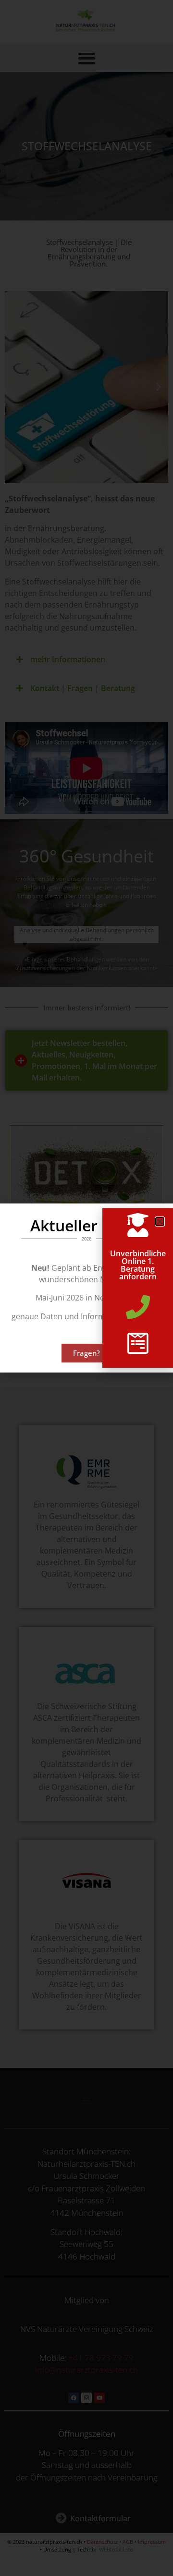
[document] (86, 1288)
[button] (160, 1221)
